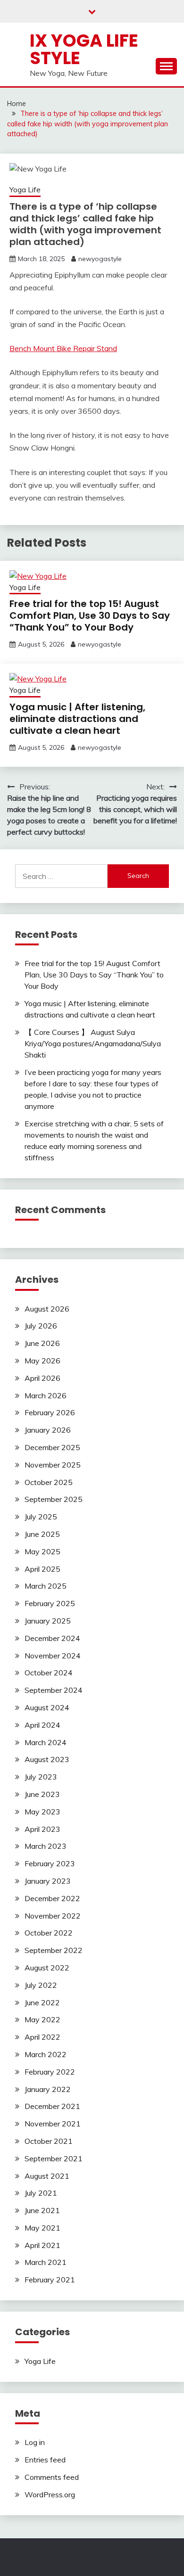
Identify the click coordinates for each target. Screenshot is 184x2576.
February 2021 (50, 2280)
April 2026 (42, 1378)
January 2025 (48, 1621)
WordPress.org (50, 2494)
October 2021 (49, 2141)
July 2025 (41, 1517)
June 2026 (42, 1343)
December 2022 (52, 1898)
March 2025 (46, 1586)
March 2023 (46, 1846)
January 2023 (48, 1881)
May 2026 (42, 1361)
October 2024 (49, 1673)
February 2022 (50, 2072)
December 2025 (52, 1447)
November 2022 (53, 1916)
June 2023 (42, 1794)
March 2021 (46, 2262)
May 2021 (42, 2228)
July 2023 (41, 1777)
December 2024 (52, 1638)
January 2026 (48, 1430)
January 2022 (48, 2089)
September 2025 (54, 1499)
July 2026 (41, 1326)
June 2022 (42, 2002)
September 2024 (54, 1690)
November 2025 (53, 1465)
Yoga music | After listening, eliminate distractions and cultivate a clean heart (77, 719)
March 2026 (46, 1395)
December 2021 (52, 2106)
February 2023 (50, 1863)
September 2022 (54, 1950)
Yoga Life (25, 190)
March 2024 (46, 1742)
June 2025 (42, 1534)
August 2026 (47, 1309)
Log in (35, 2442)
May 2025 (42, 1551)
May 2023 (42, 1812)
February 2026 (50, 1412)
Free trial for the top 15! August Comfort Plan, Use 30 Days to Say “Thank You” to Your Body (90, 615)
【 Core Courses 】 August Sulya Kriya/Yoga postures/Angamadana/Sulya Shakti (93, 1043)
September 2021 (54, 2158)
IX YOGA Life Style (84, 49)
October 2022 (49, 1933)
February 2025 (50, 1603)
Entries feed (45, 2460)
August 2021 (47, 2176)
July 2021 (41, 2193)
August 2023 (47, 1759)
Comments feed (52, 2477)
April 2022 (42, 2037)
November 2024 (53, 1656)
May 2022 (42, 2019)
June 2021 (42, 2210)
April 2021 (42, 2245)
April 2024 (42, 1725)
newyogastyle (100, 259)
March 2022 (46, 2054)
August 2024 (47, 1707)
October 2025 (49, 1482)
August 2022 (47, 1968)
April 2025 (42, 1569)
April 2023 (42, 1829)
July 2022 (41, 1985)
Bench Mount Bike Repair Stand (63, 348)
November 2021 (53, 2124)
